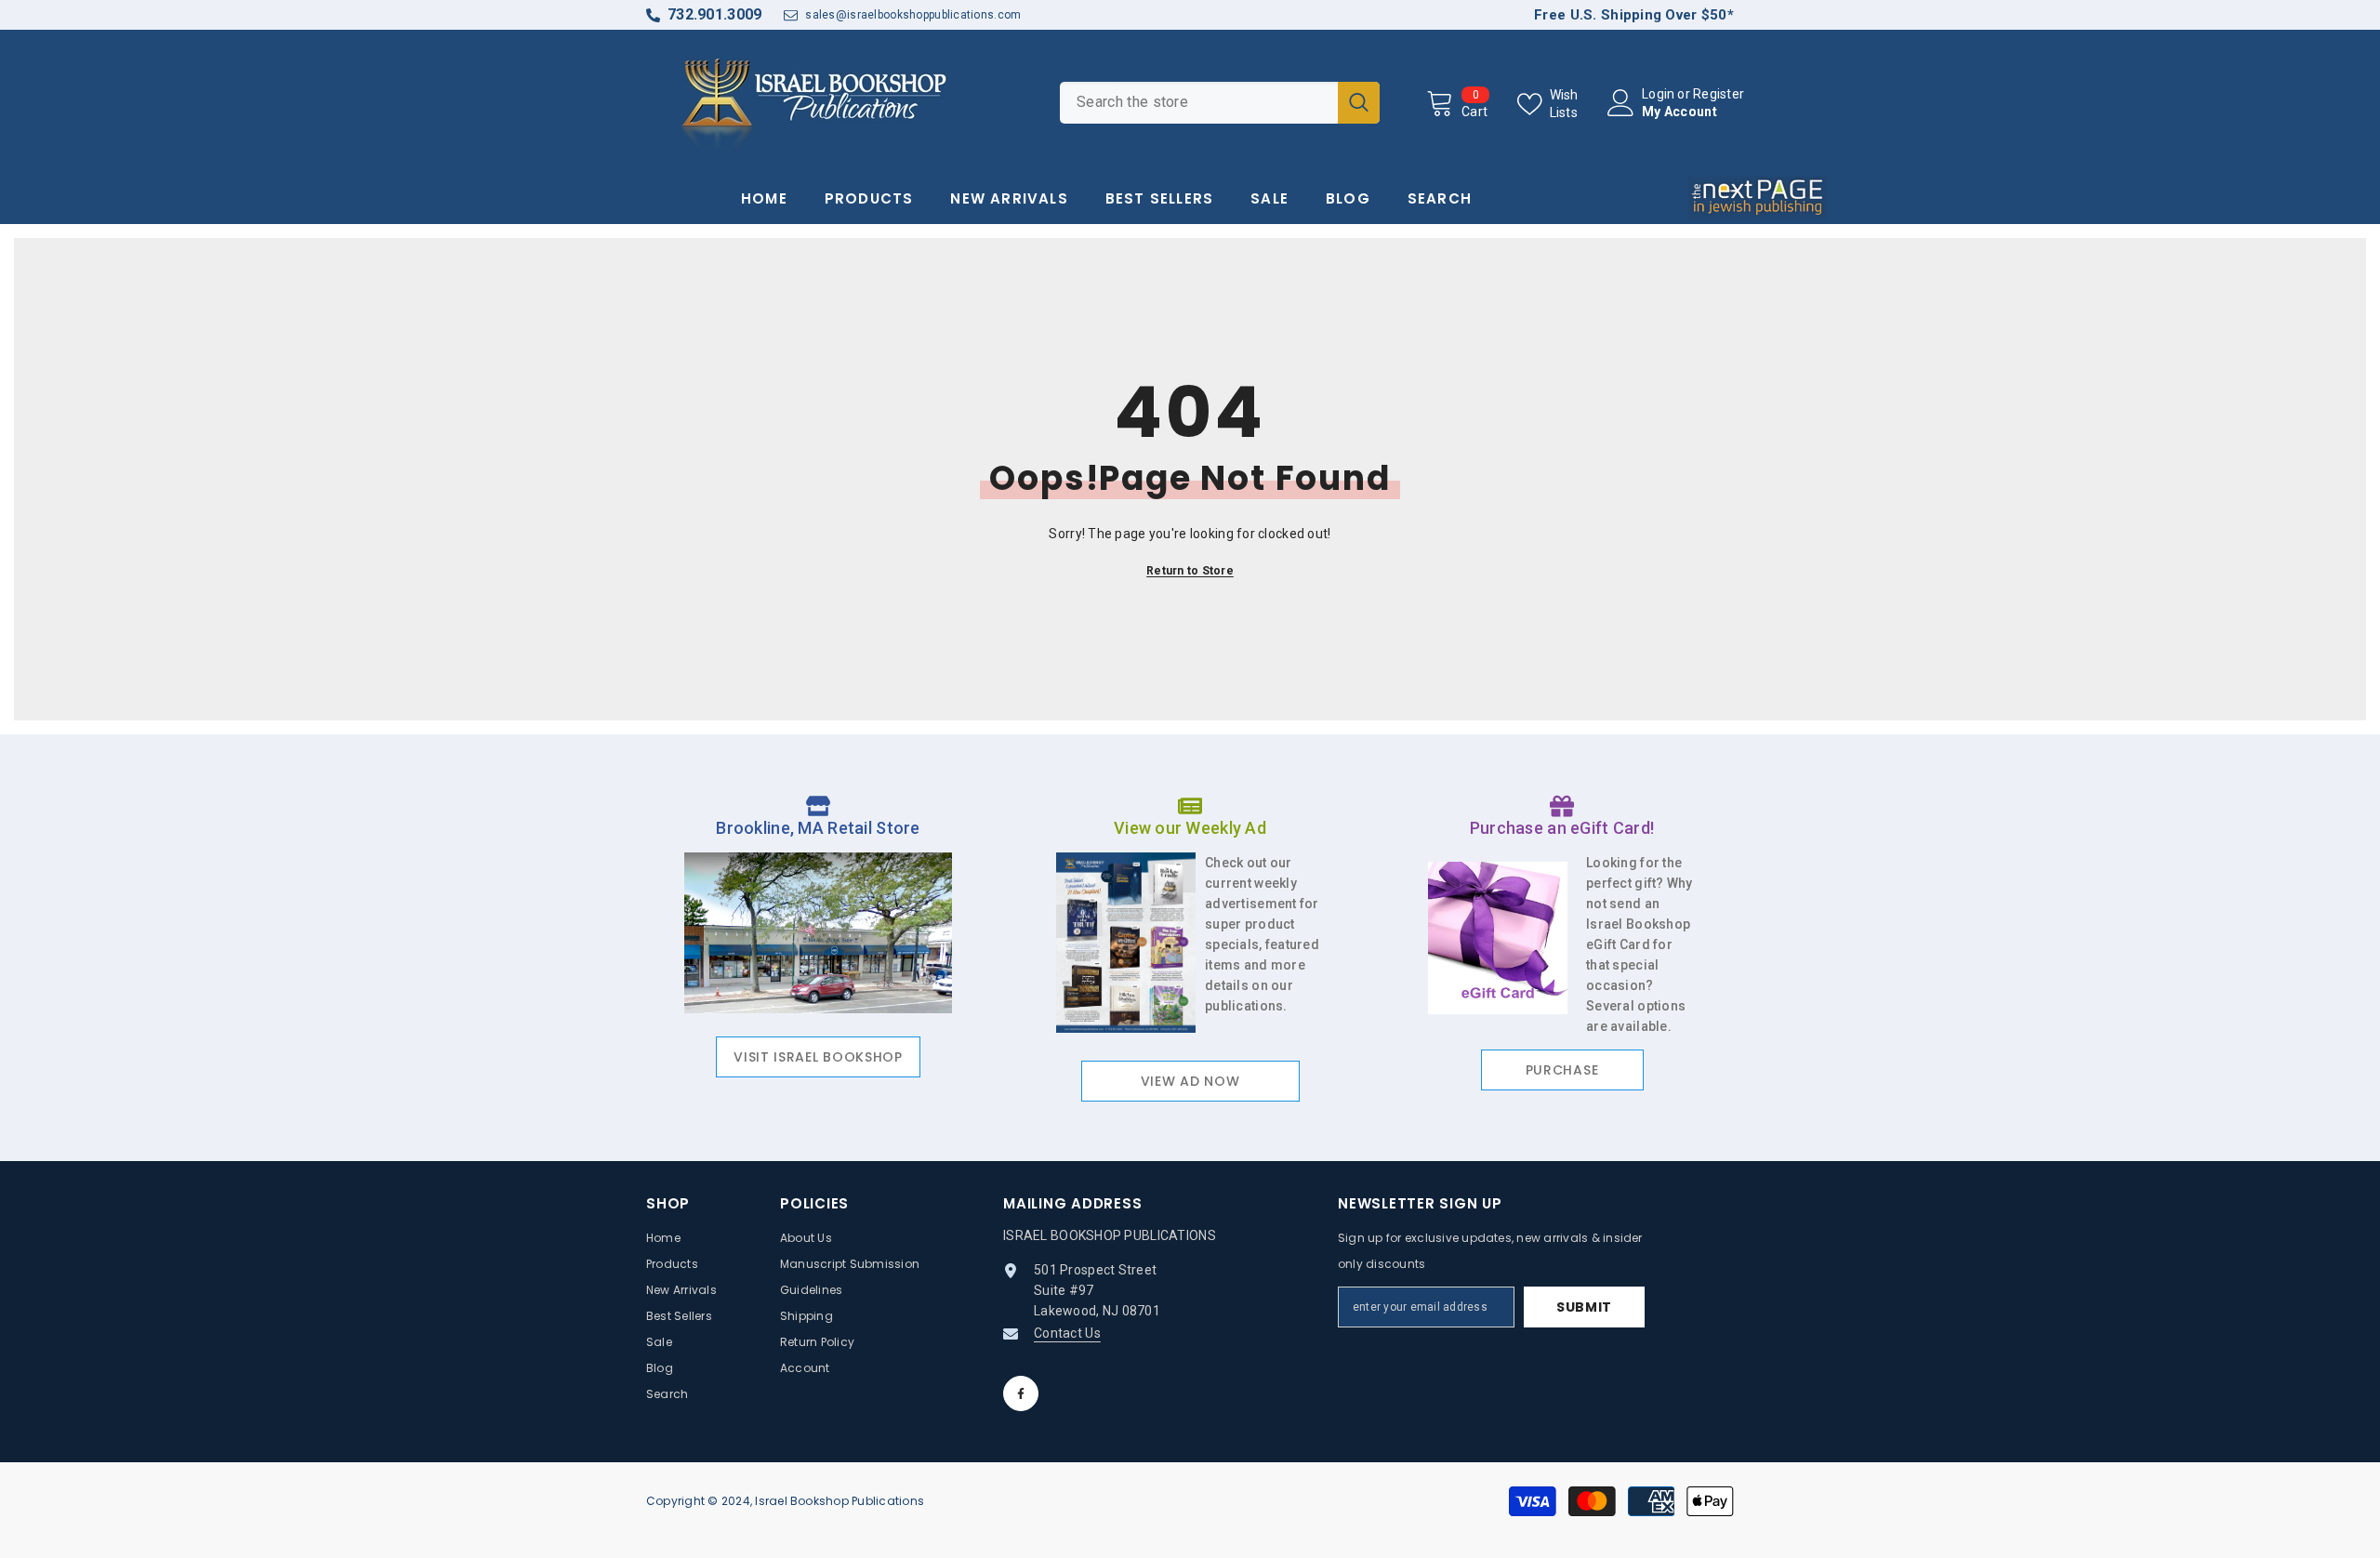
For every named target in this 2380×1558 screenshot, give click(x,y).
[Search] (1220, 103)
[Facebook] (1021, 1393)
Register (1719, 94)
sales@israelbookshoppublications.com (913, 15)
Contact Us (1067, 1333)
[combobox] (1199, 103)
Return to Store (1190, 571)
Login (1658, 94)
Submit (1584, 1307)
